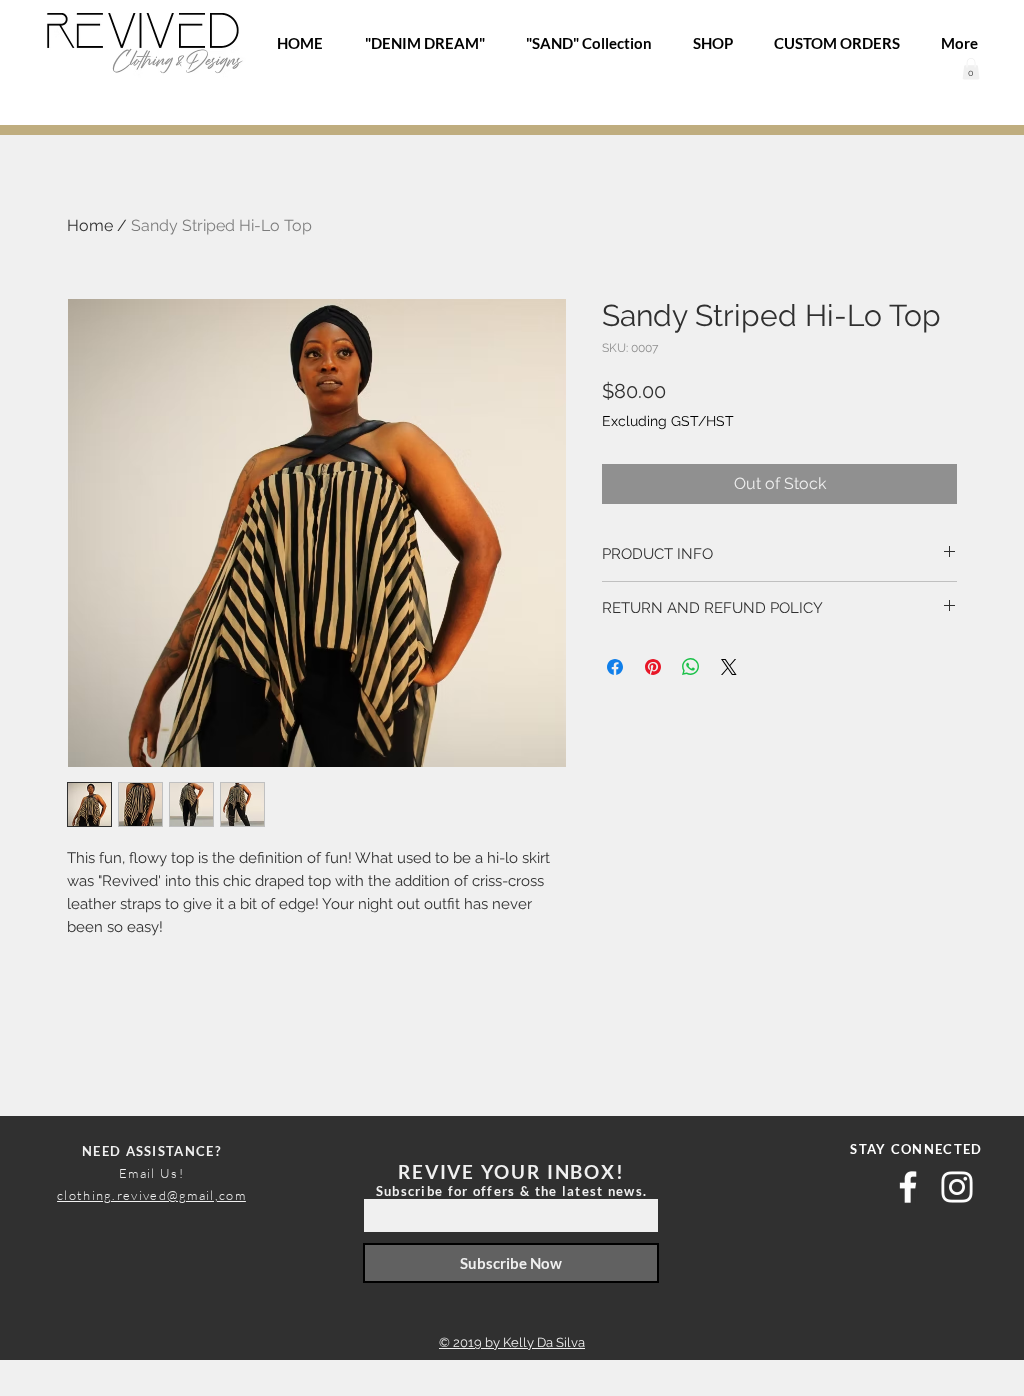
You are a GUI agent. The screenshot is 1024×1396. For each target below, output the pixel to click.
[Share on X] (729, 667)
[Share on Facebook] (615, 667)
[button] (971, 69)
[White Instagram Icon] (957, 1187)
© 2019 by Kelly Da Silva (512, 1342)
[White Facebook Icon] (908, 1187)
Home (90, 225)
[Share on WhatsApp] (691, 667)
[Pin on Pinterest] (653, 667)
